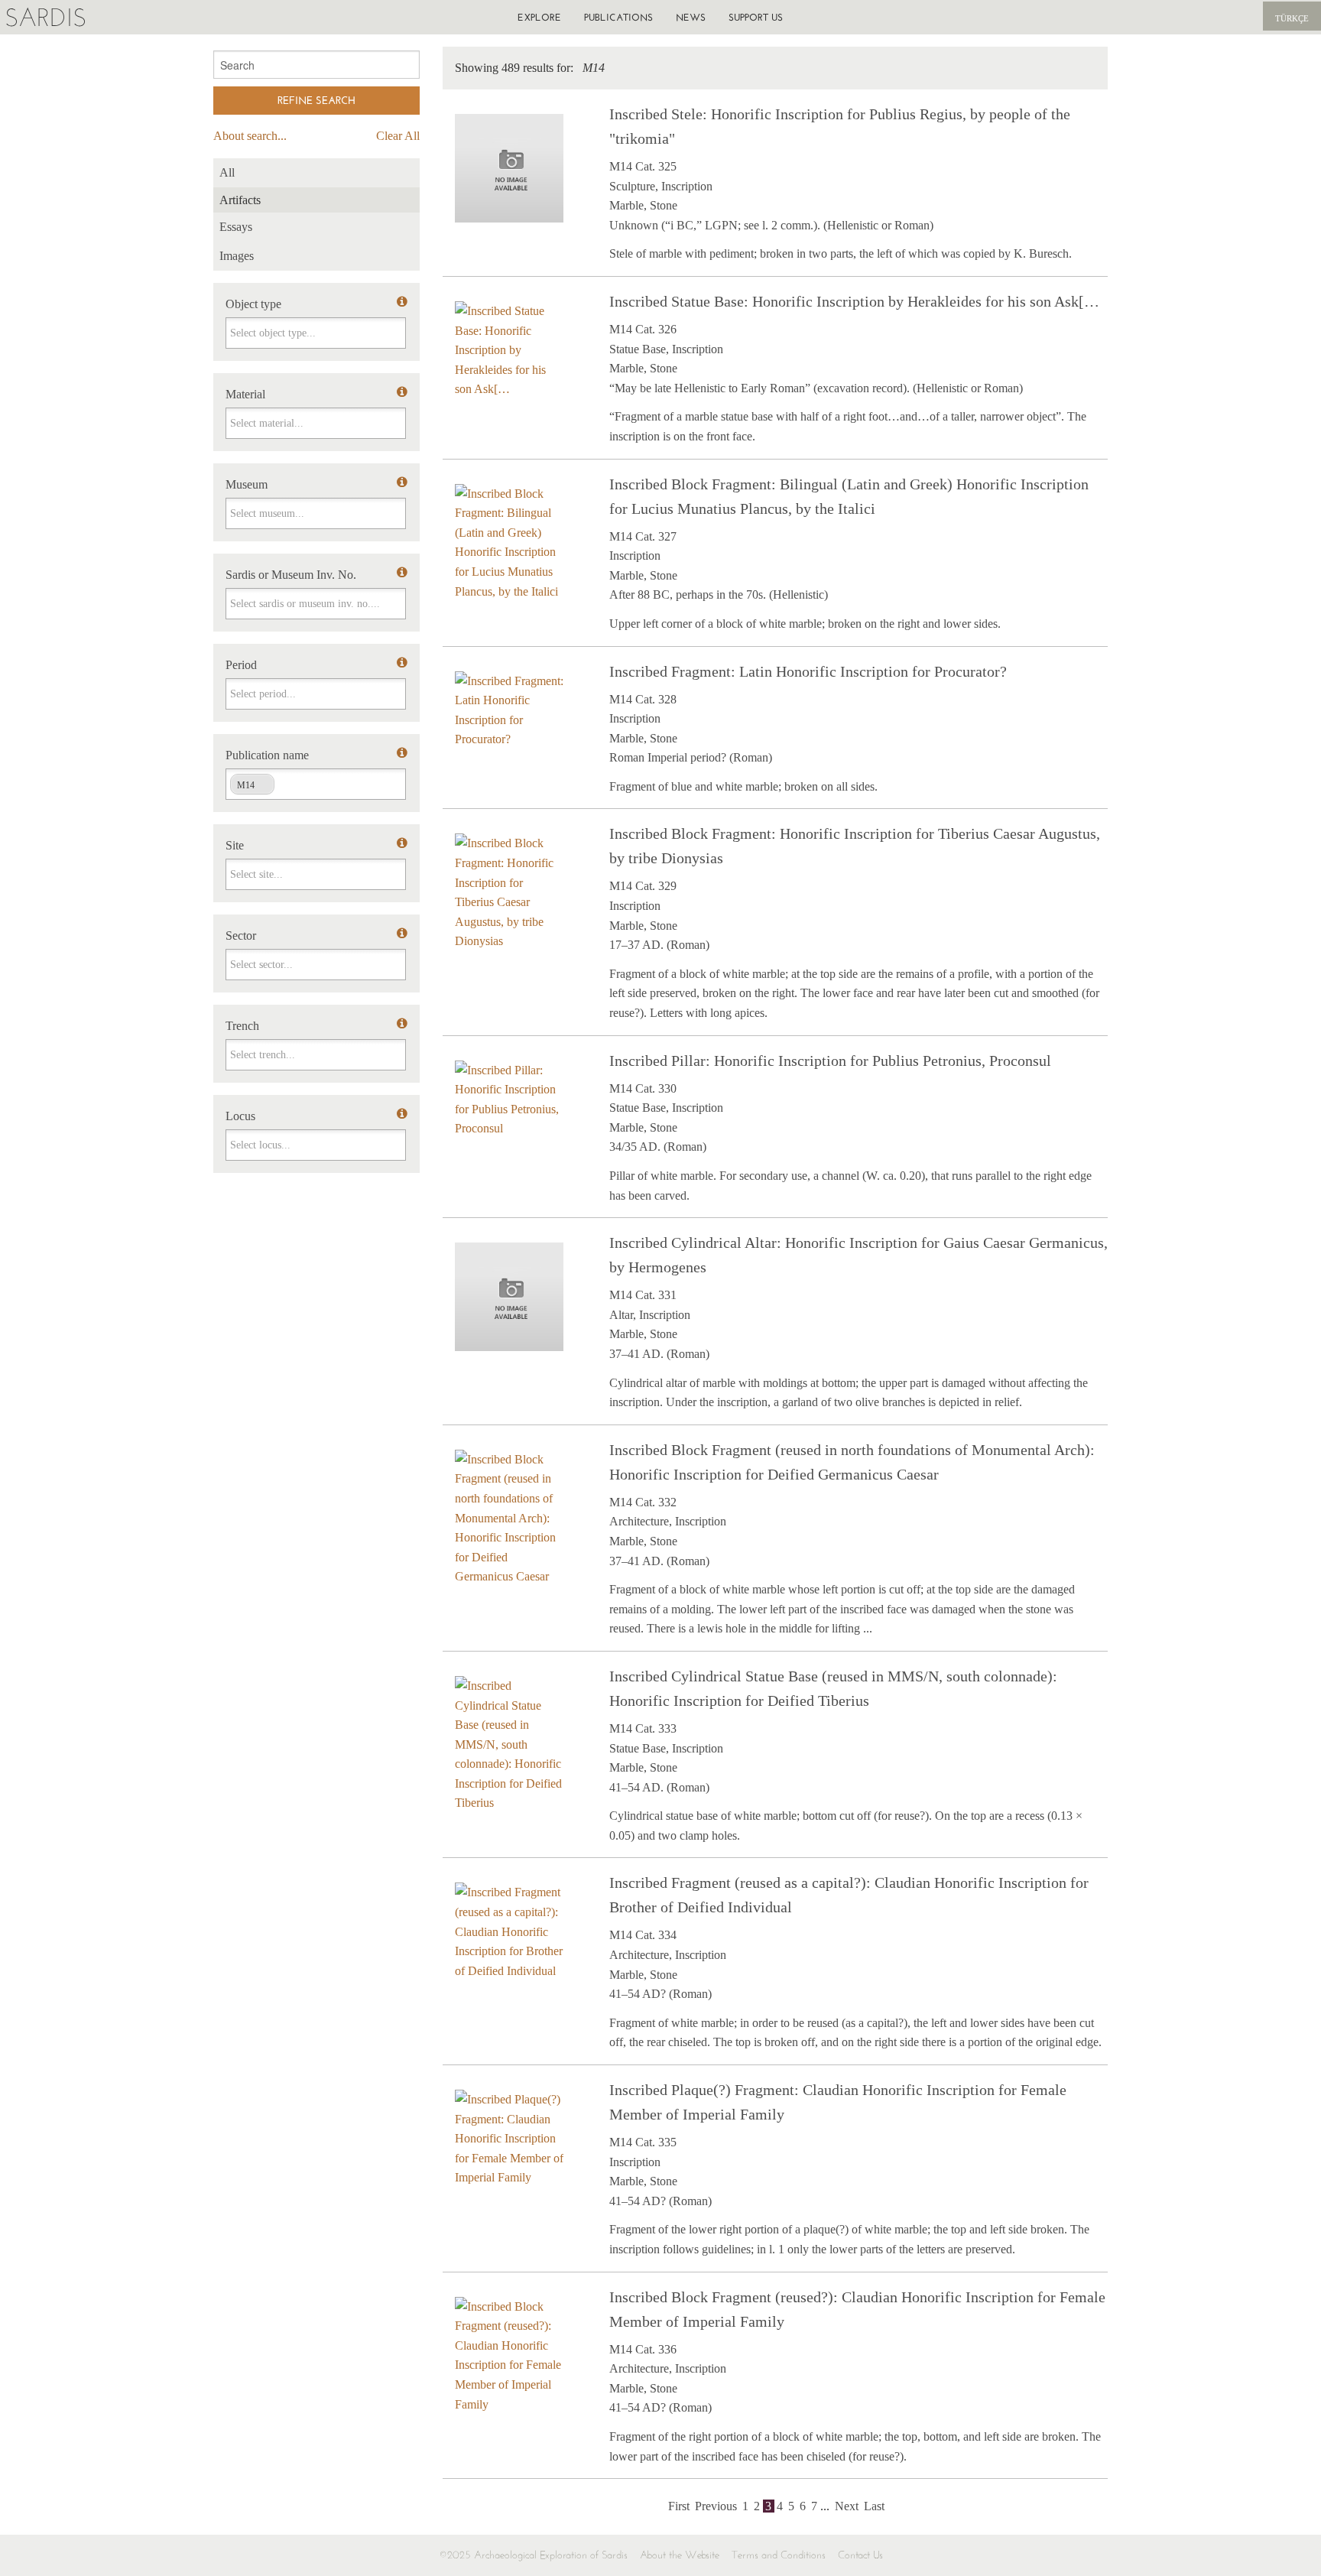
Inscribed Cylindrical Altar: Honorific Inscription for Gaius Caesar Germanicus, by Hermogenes (858, 1255)
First (679, 2506)
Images (237, 256)
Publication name (267, 755)
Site (235, 845)
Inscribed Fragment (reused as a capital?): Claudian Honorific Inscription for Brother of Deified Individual (849, 1895)
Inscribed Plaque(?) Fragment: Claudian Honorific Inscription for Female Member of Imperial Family (838, 2102)
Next (847, 2506)
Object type (253, 304)
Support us (756, 17)
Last (874, 2506)
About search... (250, 136)
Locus (240, 1116)
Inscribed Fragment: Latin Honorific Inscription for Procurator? (808, 671)
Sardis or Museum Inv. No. (291, 575)
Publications (618, 17)
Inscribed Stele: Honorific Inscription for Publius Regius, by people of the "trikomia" (840, 126)
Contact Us (860, 2555)
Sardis (45, 17)
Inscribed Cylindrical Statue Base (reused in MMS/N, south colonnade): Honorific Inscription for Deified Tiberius (833, 1688)
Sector (241, 936)
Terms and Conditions (779, 2555)
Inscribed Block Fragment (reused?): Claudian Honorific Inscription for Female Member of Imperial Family (857, 2309)
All (227, 172)
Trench (242, 1026)
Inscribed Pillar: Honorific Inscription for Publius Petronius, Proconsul (830, 1061)
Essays (236, 227)
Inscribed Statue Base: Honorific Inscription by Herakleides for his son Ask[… (854, 301)
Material (245, 394)
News (691, 17)
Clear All (398, 136)
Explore (539, 17)
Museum (247, 484)
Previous (716, 2506)
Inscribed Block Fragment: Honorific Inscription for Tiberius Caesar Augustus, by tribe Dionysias (855, 846)
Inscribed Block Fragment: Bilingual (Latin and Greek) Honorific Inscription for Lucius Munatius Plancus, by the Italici (849, 496)
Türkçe (1292, 18)
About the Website (680, 2555)
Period (241, 665)
